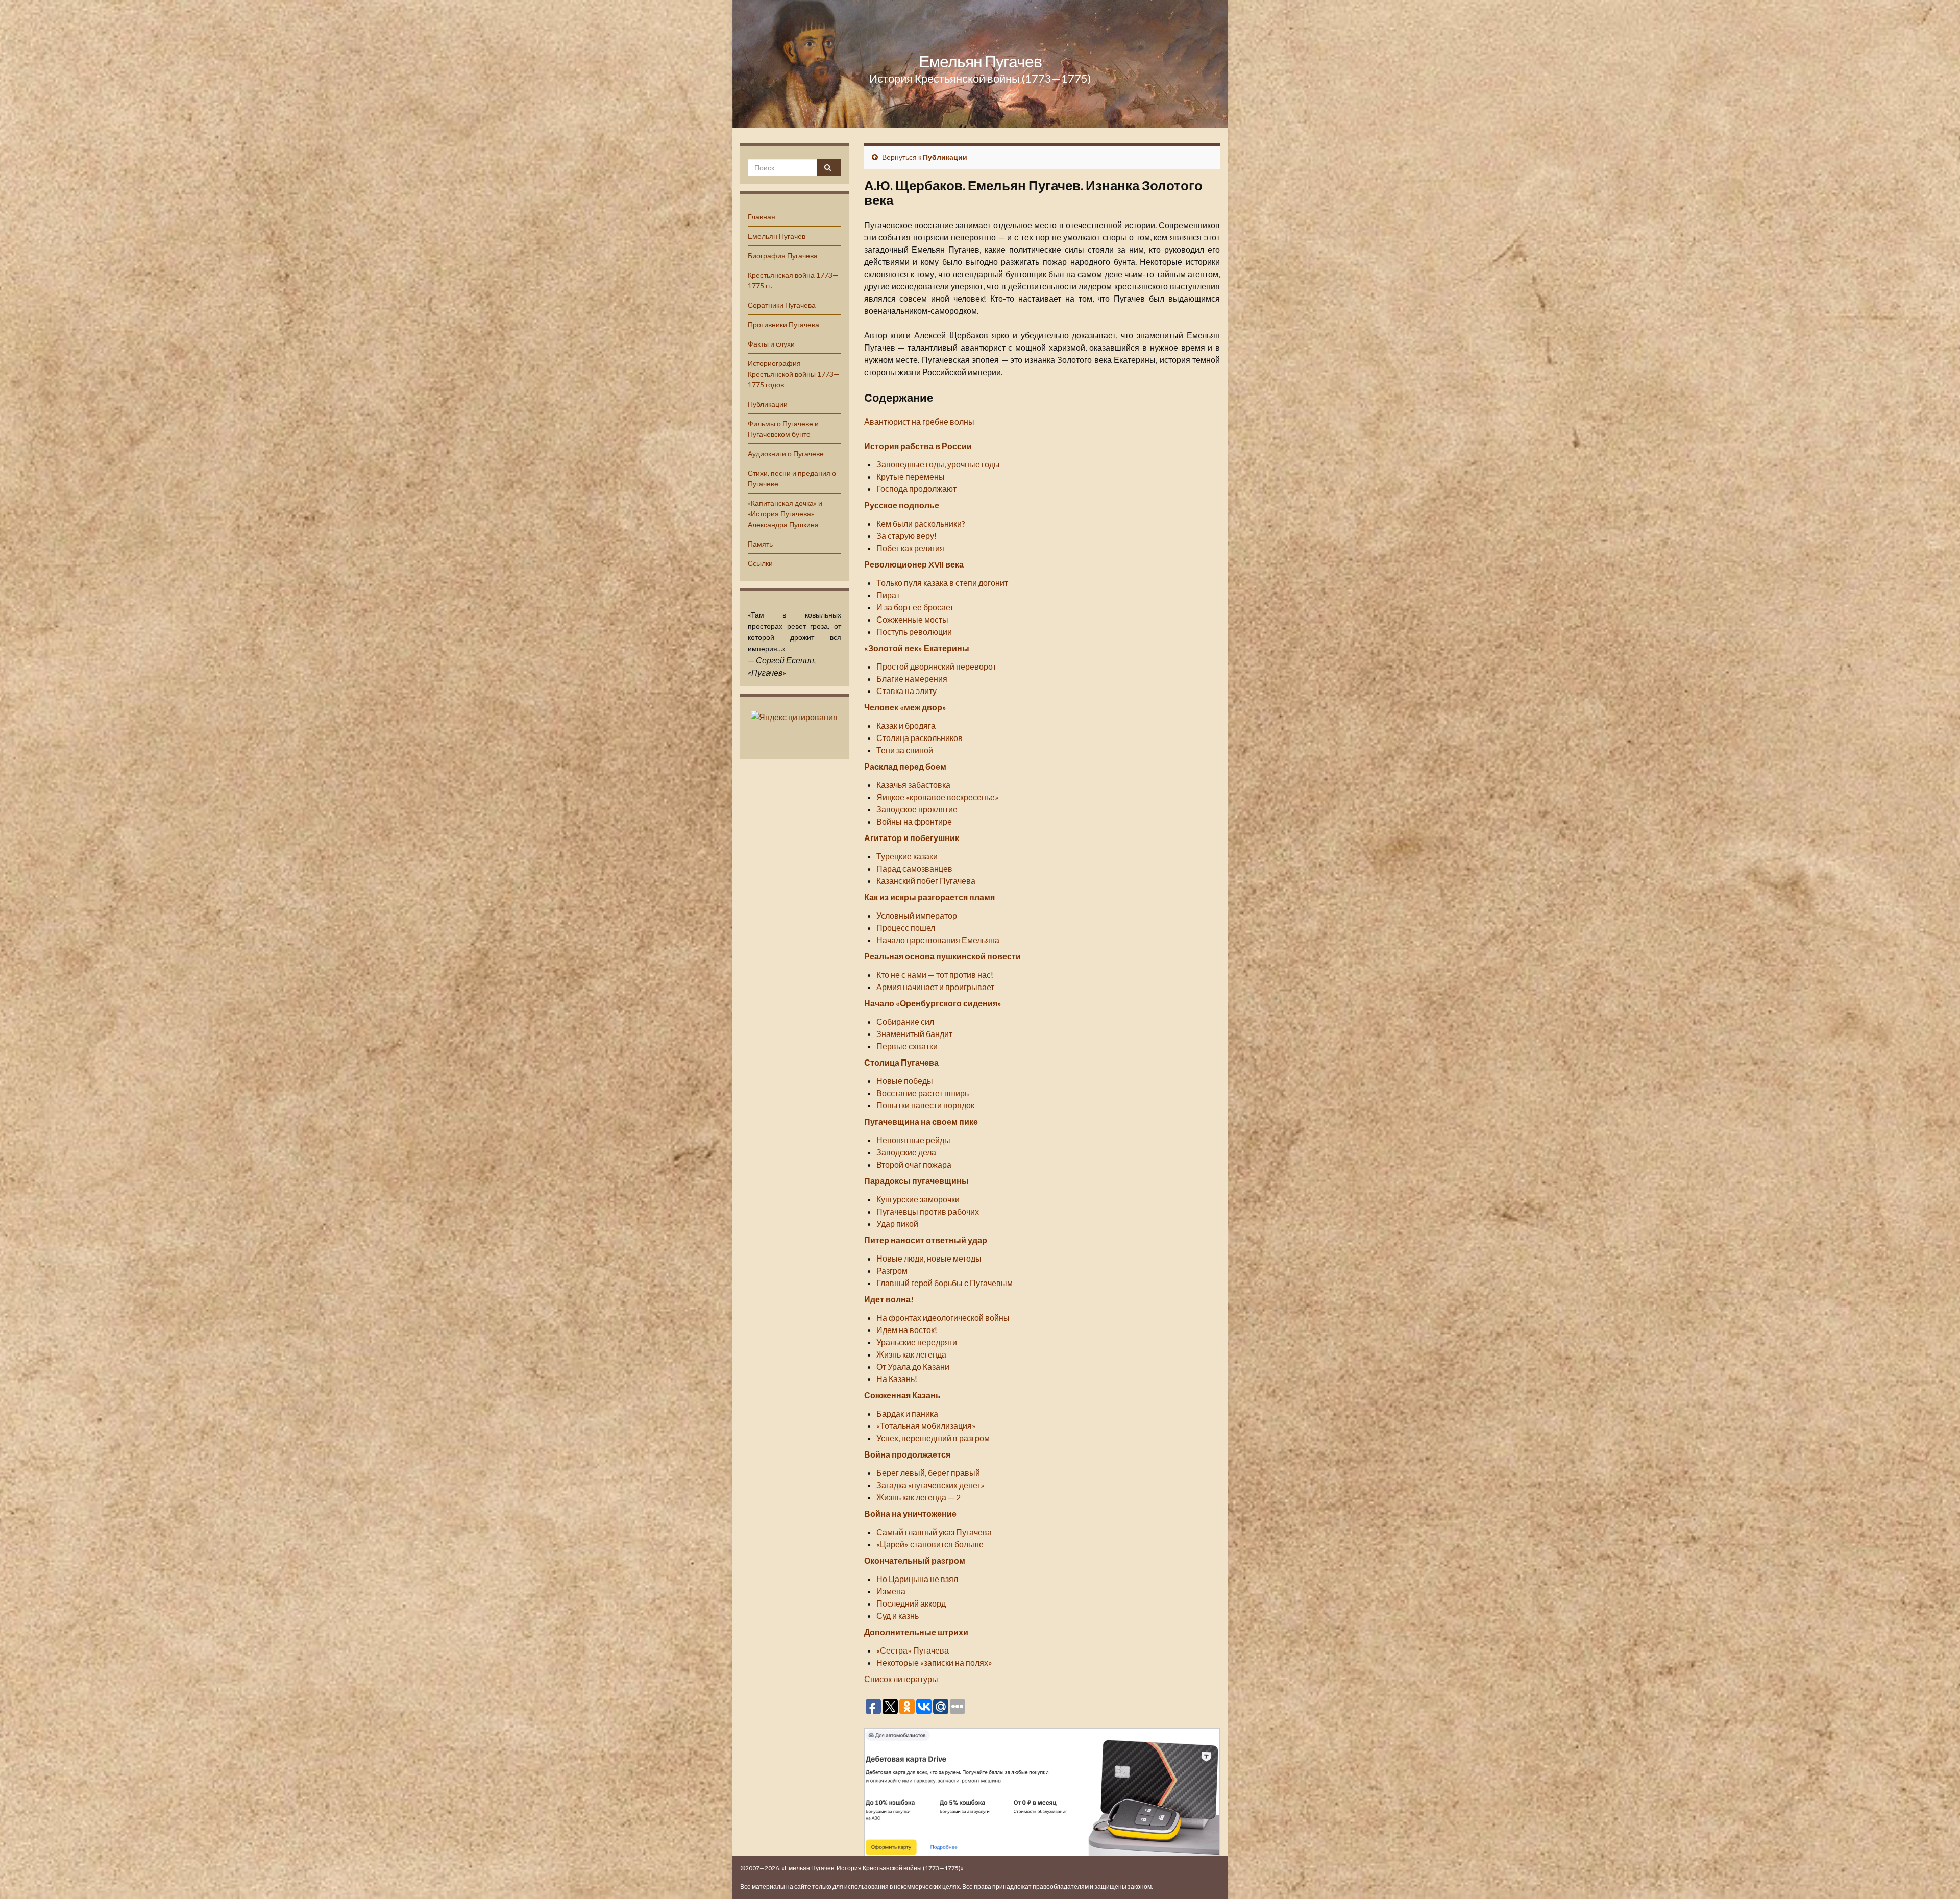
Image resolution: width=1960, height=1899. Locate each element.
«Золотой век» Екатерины (917, 648)
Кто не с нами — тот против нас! (935, 975)
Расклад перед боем (905, 766)
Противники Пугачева (783, 324)
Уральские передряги (917, 1342)
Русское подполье (902, 505)
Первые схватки (907, 1046)
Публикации (768, 404)
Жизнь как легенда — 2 (918, 1497)
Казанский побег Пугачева (926, 881)
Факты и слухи (771, 344)
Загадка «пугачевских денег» (930, 1485)
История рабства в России (918, 446)
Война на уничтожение (910, 1513)
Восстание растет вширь (923, 1093)
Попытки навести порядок (925, 1105)
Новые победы (905, 1081)
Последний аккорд (911, 1603)
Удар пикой (897, 1224)
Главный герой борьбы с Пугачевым (945, 1283)
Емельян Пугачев (980, 61)
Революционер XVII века (914, 564)
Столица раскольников (920, 738)
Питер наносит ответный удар (926, 1240)
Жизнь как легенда (911, 1354)
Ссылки (760, 563)
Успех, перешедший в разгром (933, 1438)
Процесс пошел (906, 928)
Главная (762, 217)
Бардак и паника (907, 1413)
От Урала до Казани (913, 1366)
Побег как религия (910, 548)
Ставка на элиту (906, 691)
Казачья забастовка (913, 785)
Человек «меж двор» (905, 707)
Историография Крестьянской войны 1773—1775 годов (794, 374)
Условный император (917, 915)
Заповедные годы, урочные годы (938, 464)
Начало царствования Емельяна (938, 940)
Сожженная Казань (902, 1395)
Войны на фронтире (914, 821)
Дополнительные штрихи (916, 1632)
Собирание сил (905, 1021)
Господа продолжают (916, 489)
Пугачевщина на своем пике (921, 1121)
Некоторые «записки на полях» (934, 1662)
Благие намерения (912, 679)
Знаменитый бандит (914, 1034)
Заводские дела (906, 1152)
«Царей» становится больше (930, 1544)
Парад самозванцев (914, 868)
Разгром (892, 1271)
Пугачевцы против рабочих (928, 1211)
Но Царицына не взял (917, 1579)
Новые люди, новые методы (929, 1258)
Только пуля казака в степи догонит (942, 583)
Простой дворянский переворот (936, 666)
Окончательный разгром (915, 1560)
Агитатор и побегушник (912, 838)
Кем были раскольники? (921, 523)
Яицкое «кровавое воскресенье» (938, 797)
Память (760, 544)
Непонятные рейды (913, 1140)
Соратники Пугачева (782, 305)
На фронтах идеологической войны (943, 1317)
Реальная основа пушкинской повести (942, 956)
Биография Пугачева (783, 255)
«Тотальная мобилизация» (926, 1426)
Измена (891, 1591)
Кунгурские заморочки (918, 1199)
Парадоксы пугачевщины (916, 1181)
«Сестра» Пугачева (913, 1650)
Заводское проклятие (917, 809)
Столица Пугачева (901, 1062)
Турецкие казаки (907, 856)
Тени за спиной (905, 750)
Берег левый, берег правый (928, 1473)
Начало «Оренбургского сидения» (933, 1003)
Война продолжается (907, 1454)
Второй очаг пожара (914, 1164)
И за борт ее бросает (915, 607)
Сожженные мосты (912, 619)
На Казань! (897, 1379)
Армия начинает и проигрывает (935, 987)
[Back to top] (1937, 1876)
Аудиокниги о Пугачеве (786, 453)
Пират (888, 595)
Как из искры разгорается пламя (929, 897)
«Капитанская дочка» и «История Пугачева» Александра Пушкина (785, 514)
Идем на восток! (907, 1330)
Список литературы (901, 1679)
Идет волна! (889, 1299)
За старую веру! (906, 536)
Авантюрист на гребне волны (919, 421)
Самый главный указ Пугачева (934, 1532)
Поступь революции (914, 632)
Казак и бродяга (906, 725)
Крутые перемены (911, 476)
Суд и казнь (898, 1616)
